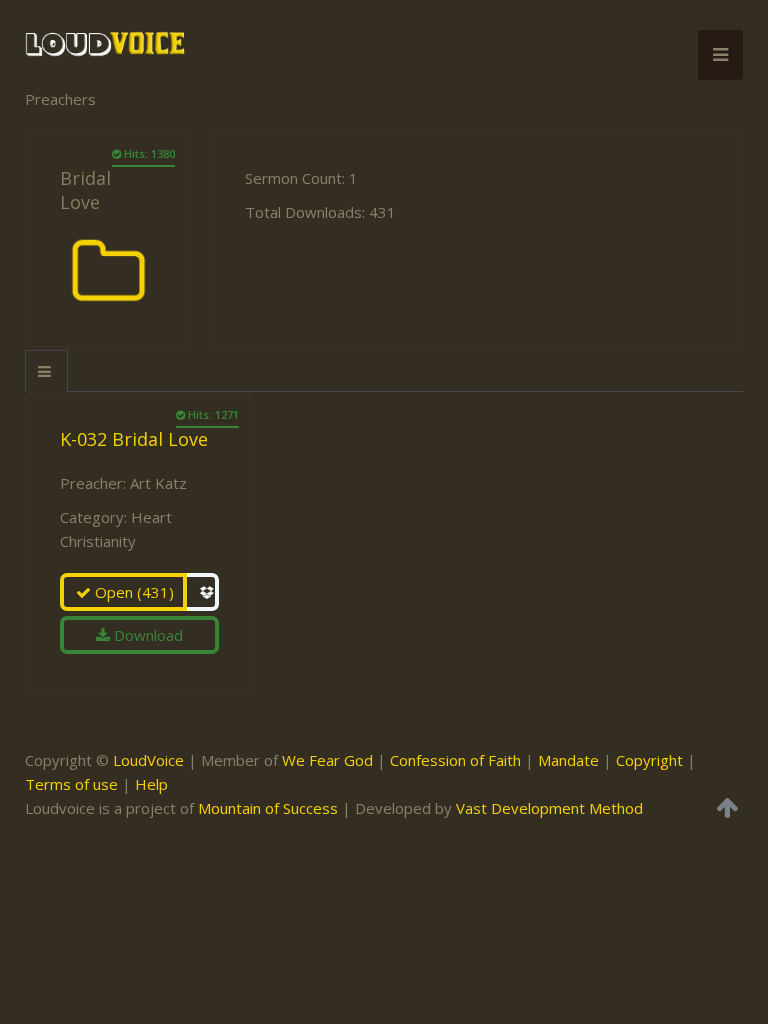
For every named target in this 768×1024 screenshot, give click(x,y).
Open (132, 592)
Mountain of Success (268, 808)
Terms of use (71, 784)
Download (146, 635)
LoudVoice (148, 760)
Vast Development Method (549, 808)
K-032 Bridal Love (134, 439)
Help (151, 784)
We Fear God (327, 760)
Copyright (649, 760)
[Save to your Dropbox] (203, 592)
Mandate (568, 760)
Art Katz (158, 483)
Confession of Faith (455, 760)
